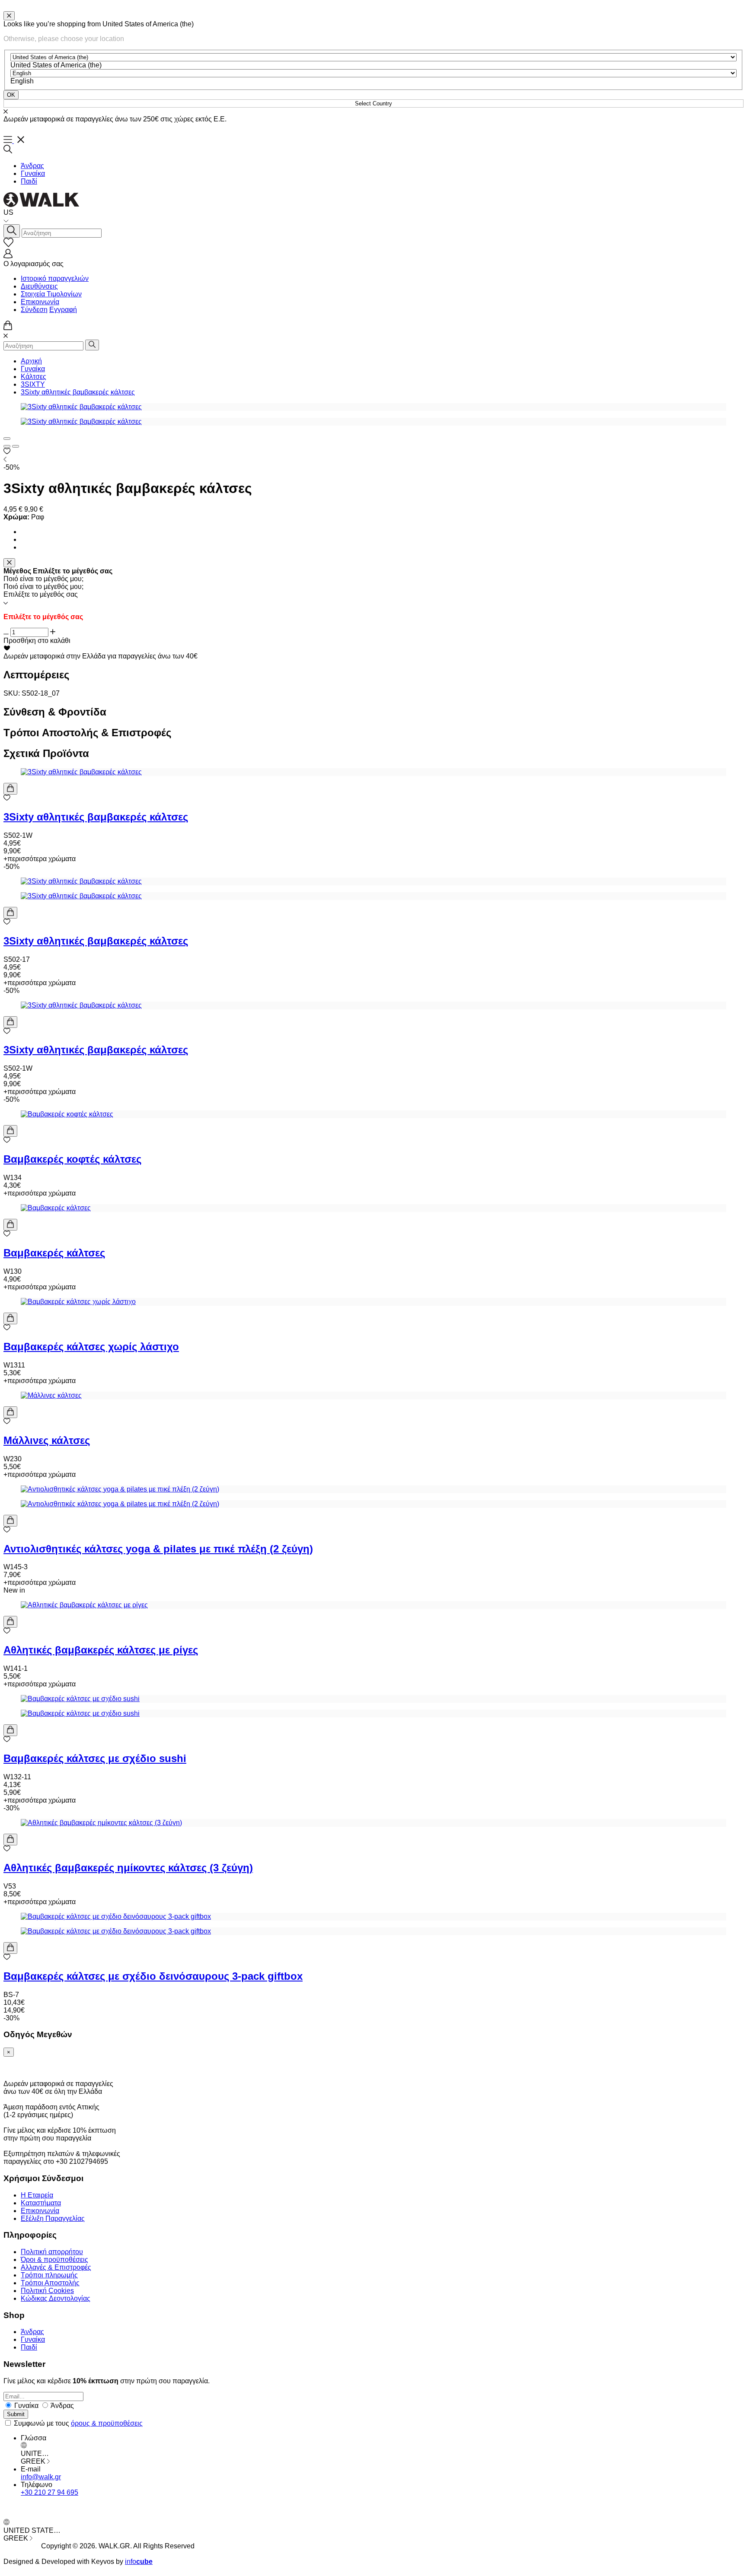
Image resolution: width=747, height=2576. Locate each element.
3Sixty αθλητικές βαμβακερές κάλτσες (78, 392)
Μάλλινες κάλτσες (47, 1440)
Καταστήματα (41, 2203)
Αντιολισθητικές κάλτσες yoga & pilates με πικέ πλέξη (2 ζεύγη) (158, 1549)
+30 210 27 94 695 (49, 2492)
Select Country (373, 103)
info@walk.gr (41, 2477)
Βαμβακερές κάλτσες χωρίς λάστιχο (91, 1347)
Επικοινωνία (40, 302)
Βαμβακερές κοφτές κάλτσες (72, 1159)
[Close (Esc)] (7, 439)
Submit (16, 2414)
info (139, 2562)
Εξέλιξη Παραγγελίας (53, 2218)
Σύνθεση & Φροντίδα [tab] (55, 712)
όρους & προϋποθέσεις (107, 2423)
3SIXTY (33, 384)
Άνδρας (32, 166)
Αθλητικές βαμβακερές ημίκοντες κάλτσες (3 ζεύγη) (128, 1868)
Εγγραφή (63, 310)
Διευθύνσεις (39, 286)
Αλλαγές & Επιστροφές (56, 2267)
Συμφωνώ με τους (78, 2423)
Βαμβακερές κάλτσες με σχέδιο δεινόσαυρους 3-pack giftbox (153, 1976)
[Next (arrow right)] (16, 446)
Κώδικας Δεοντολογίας (56, 2298)
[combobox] (56, 65)
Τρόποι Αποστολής (50, 2283)
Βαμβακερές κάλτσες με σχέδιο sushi (95, 1758)
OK (11, 95)
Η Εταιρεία (37, 2195)
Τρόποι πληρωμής (49, 2275)
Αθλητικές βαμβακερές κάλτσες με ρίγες (101, 1650)
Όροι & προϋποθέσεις (54, 2260)
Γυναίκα (33, 173)
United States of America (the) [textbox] (56, 65)
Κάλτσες (34, 377)
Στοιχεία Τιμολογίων (51, 294)
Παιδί (29, 181)
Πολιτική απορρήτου (52, 2252)
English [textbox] (22, 81)
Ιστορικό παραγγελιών (55, 278)
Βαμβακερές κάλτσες (54, 1253)
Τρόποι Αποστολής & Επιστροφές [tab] (87, 733)
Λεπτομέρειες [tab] (36, 675)
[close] (9, 16)
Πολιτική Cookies (47, 2291)
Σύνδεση (34, 310)
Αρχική (31, 361)
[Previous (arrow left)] (7, 446)
